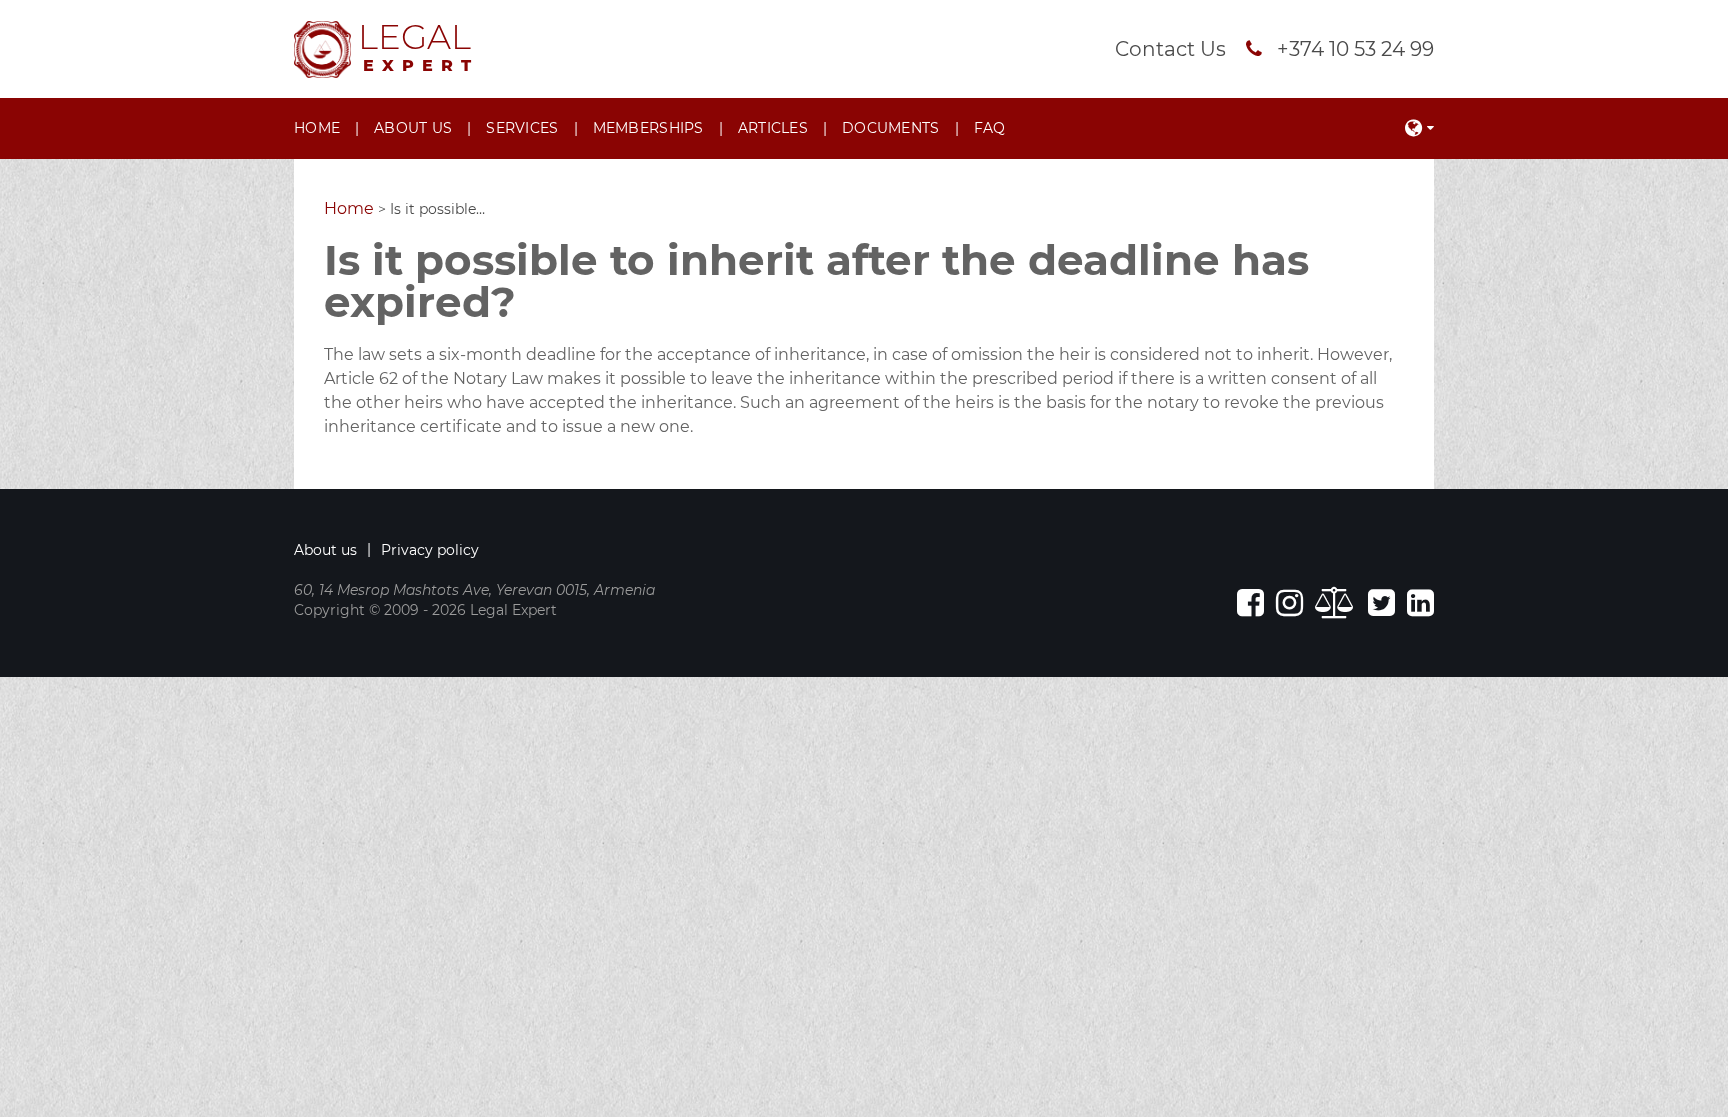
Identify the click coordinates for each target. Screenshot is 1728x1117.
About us (413, 128)
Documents (891, 128)
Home (317, 128)
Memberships (648, 128)
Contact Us (1170, 49)
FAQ (990, 128)
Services (522, 128)
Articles (773, 128)
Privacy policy (430, 550)
